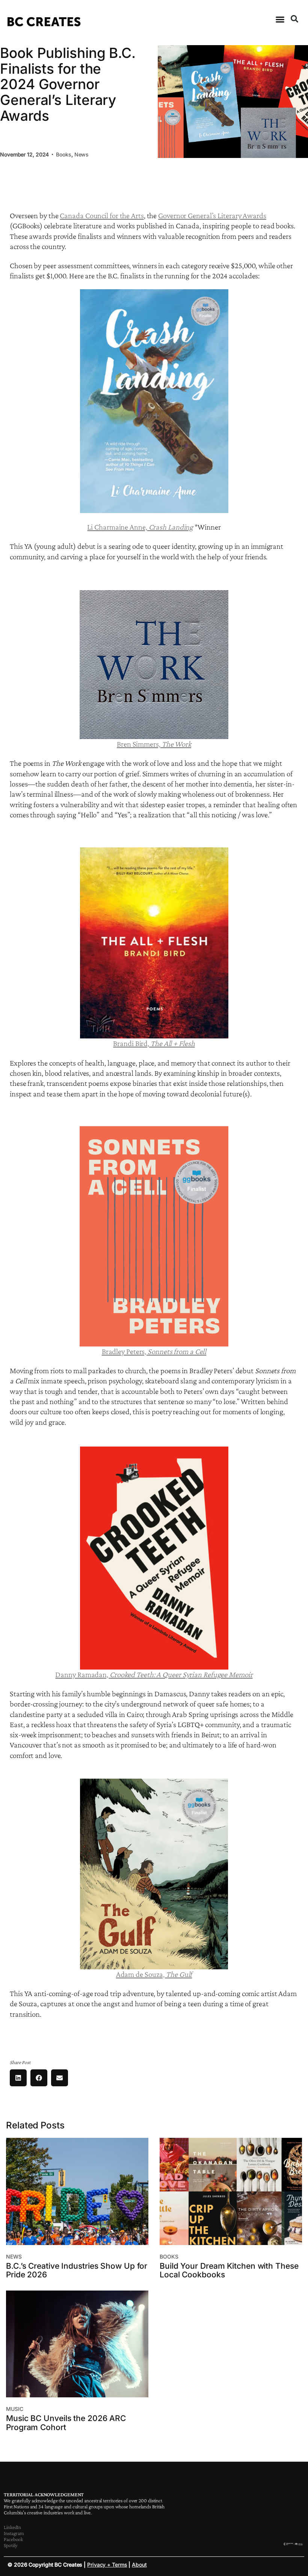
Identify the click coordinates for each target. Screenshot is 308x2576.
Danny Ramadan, (154, 1674)
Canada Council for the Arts (102, 216)
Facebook (13, 2539)
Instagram (14, 2533)
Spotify (11, 2545)
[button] (280, 20)
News (82, 154)
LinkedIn (12, 2527)
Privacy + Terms (107, 2565)
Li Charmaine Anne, (140, 527)
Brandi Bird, (154, 1043)
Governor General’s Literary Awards (212, 216)
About (139, 2565)
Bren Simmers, (154, 744)
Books (64, 154)
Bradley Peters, (154, 1351)
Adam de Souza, (154, 1974)
